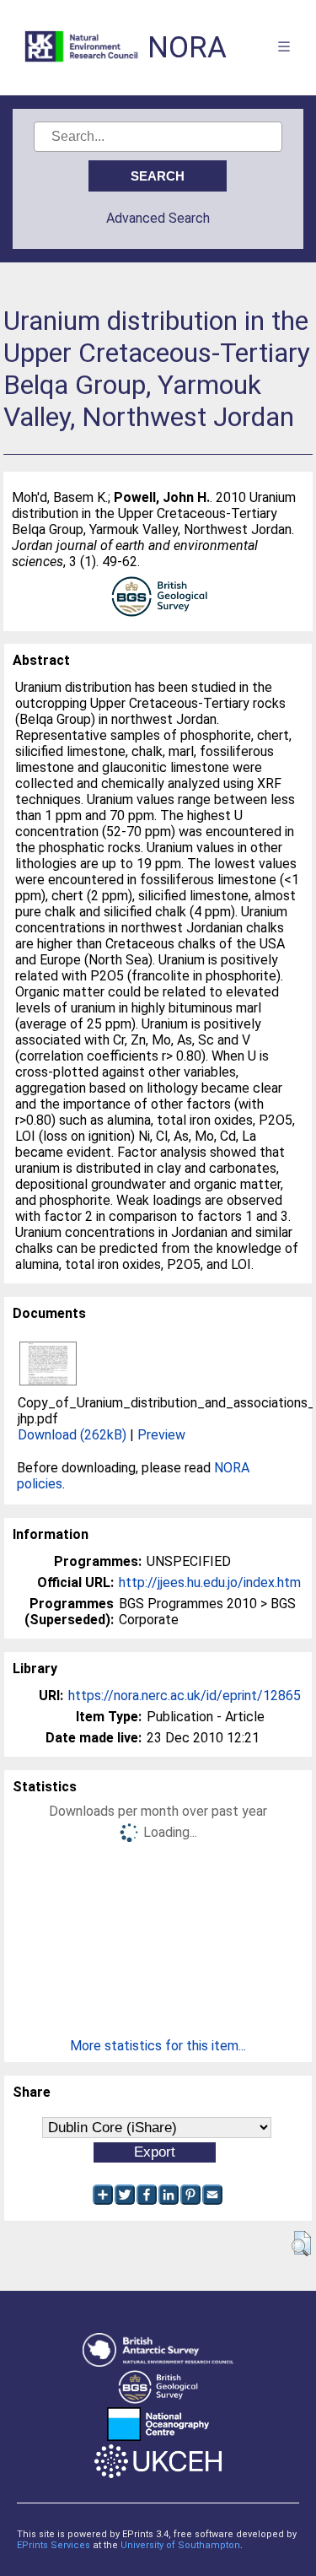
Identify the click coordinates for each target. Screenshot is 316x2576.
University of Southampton (180, 2545)
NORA (187, 48)
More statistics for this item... (158, 2046)
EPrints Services (54, 2545)
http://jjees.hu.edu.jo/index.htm (210, 1582)
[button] (301, 2244)
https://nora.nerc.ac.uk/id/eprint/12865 (185, 1696)
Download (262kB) (72, 1435)
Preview (161, 1435)
